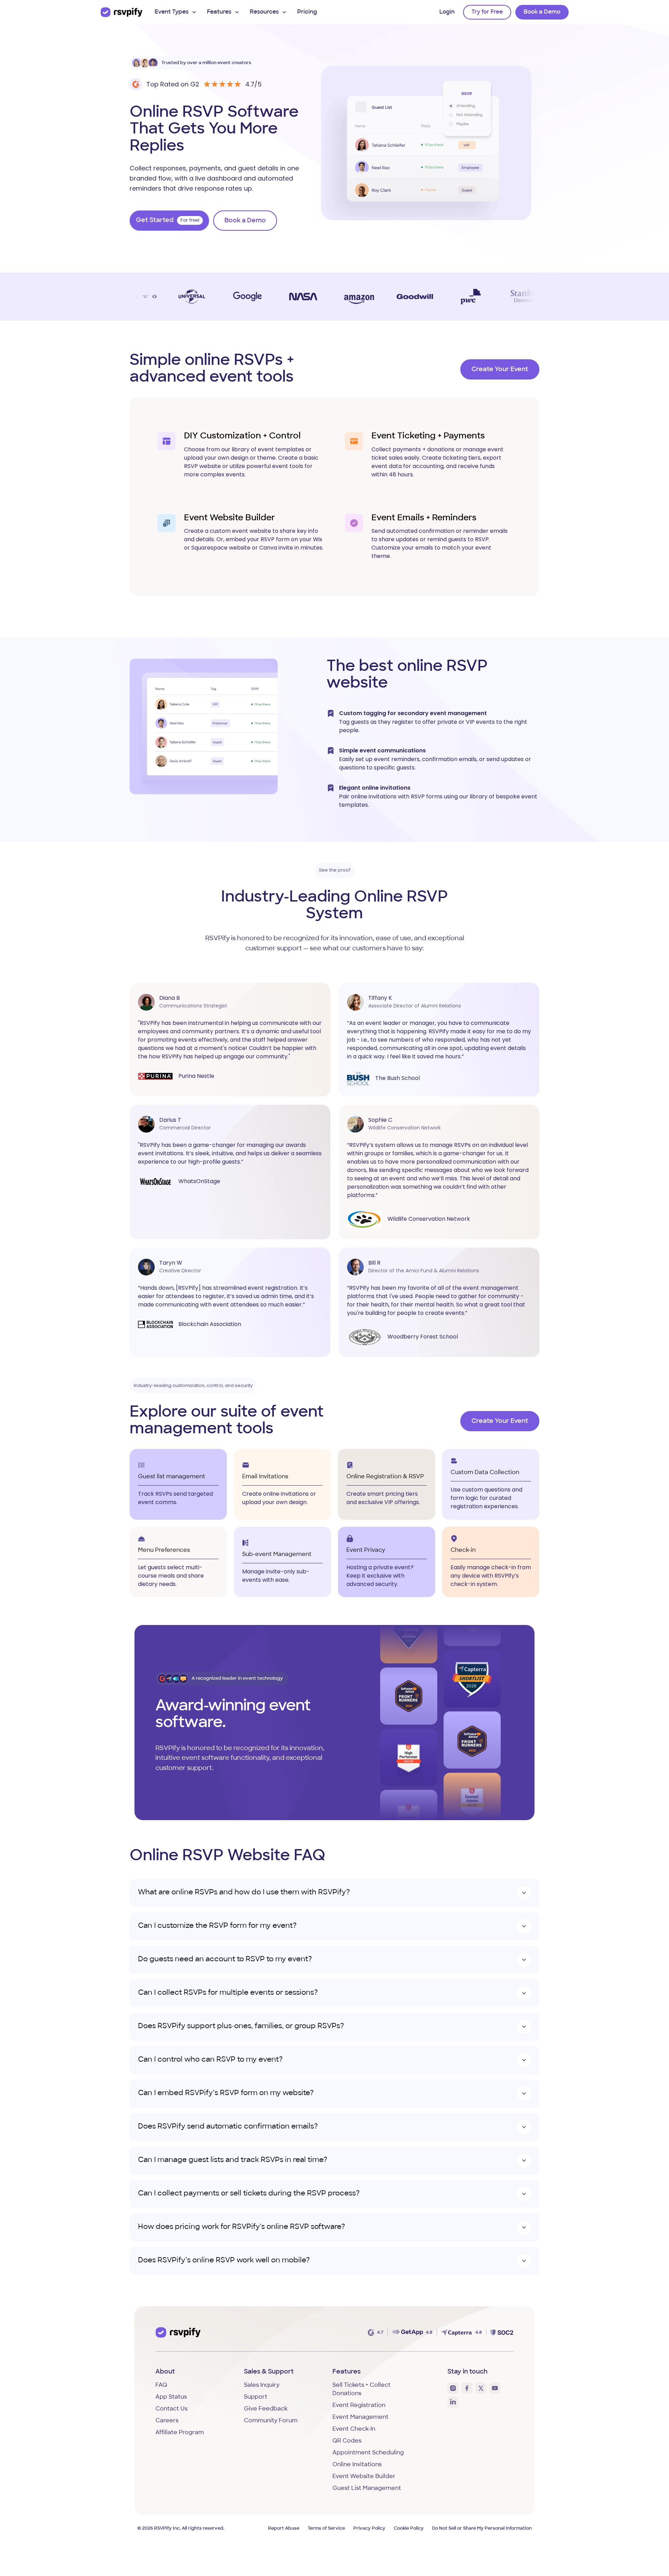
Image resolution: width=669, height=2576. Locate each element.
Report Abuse (284, 2528)
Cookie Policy (409, 2528)
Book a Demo (542, 12)
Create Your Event (500, 370)
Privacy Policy (369, 2528)
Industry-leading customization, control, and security (193, 1385)
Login (447, 12)
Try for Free (487, 12)
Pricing (307, 12)
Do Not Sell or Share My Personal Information (482, 2528)
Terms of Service (326, 2528)
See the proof (335, 870)
